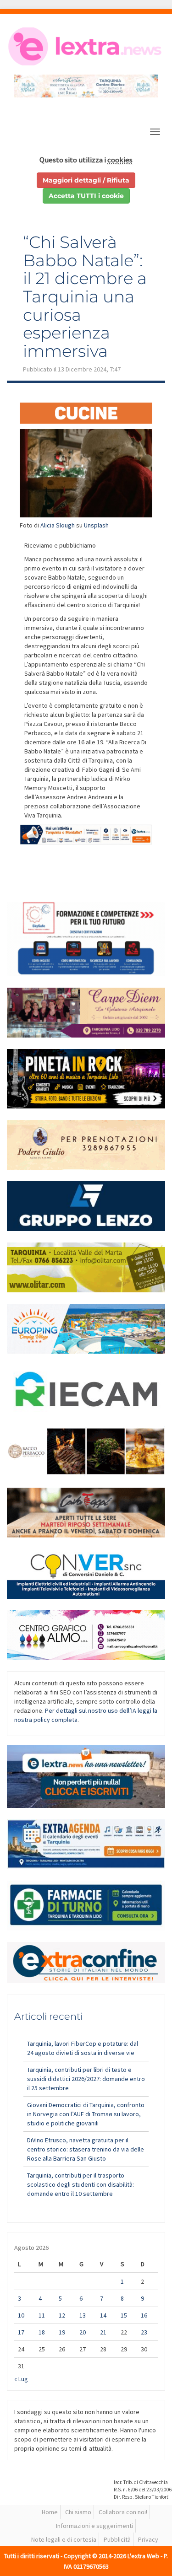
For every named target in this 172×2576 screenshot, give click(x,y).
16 (144, 2315)
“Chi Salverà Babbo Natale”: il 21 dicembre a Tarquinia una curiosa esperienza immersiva (85, 296)
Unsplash (96, 525)
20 (83, 2332)
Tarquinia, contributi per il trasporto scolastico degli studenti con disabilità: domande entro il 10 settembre (80, 2184)
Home (50, 2512)
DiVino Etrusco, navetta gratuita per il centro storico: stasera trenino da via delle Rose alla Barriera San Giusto (86, 2149)
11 (42, 2315)
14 (103, 2315)
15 (124, 2315)
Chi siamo (78, 2512)
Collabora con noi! (123, 2512)
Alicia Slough (58, 525)
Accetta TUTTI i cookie (86, 196)
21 (103, 2332)
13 (83, 2315)
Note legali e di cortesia (64, 2539)
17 (21, 2332)
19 (62, 2332)
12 (62, 2315)
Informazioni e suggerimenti (94, 2526)
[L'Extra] (86, 46)
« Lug (21, 2379)
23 (144, 2332)
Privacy (148, 2539)
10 (21, 2315)
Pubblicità (117, 2539)
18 (42, 2332)
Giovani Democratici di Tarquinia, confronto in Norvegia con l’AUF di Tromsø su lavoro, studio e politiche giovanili (86, 2114)
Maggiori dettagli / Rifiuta (86, 180)
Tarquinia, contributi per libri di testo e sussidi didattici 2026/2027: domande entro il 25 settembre (86, 2079)
